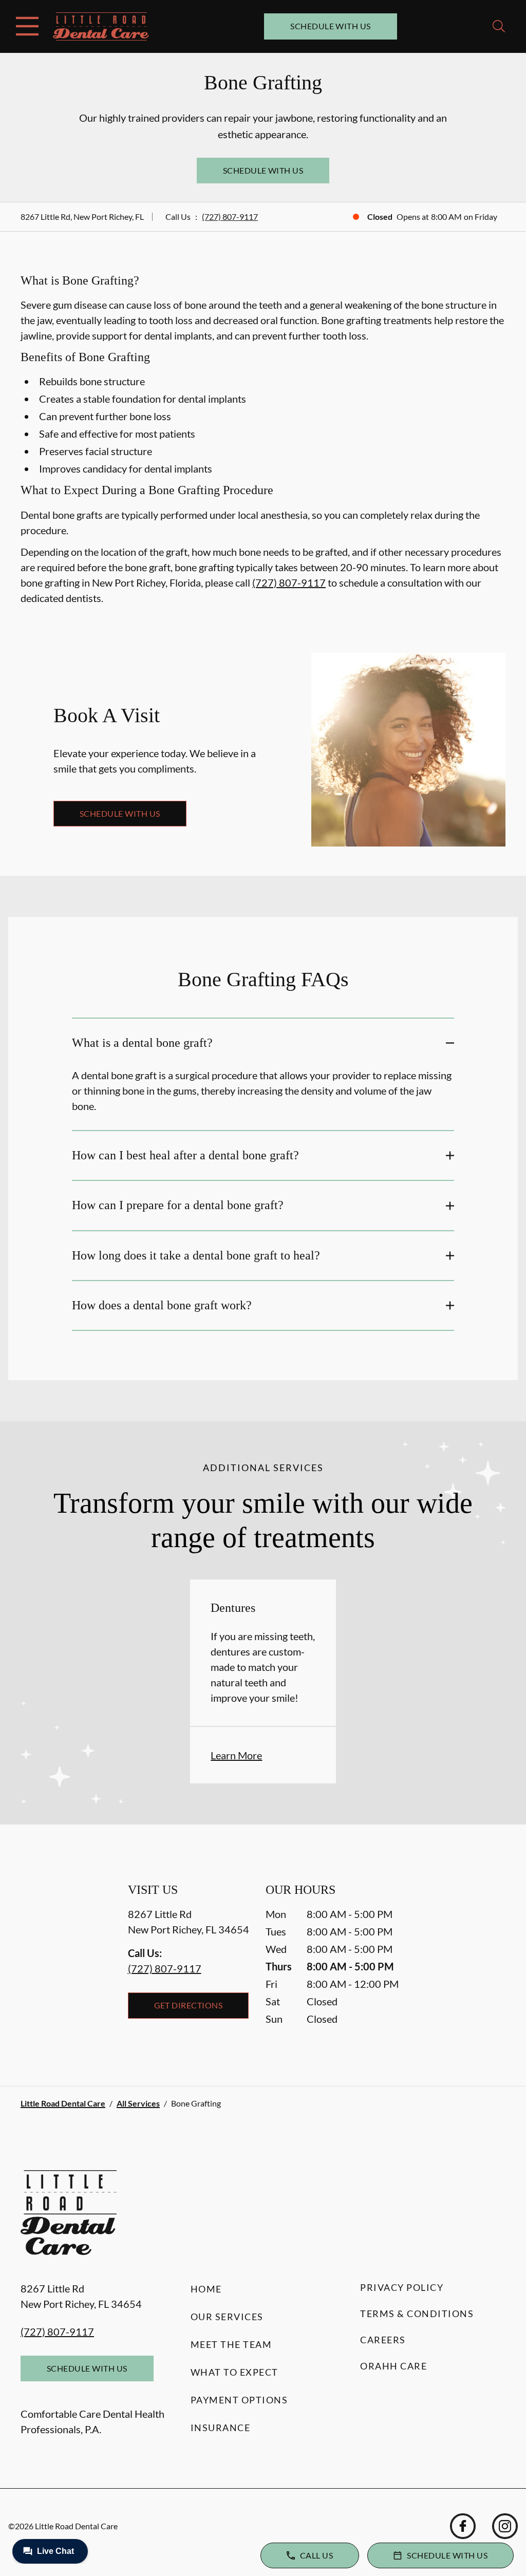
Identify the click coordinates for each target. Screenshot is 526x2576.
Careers (383, 2340)
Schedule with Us (331, 26)
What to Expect (234, 2372)
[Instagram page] (505, 2526)
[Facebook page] (463, 2526)
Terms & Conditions (417, 2314)
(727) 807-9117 (230, 217)
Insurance (221, 2428)
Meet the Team (231, 2344)
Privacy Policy (402, 2287)
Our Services (227, 2317)
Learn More (236, 1755)
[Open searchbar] (499, 26)
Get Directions (189, 2005)
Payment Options (239, 2400)
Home (206, 2289)
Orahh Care (393, 2366)
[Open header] (27, 26)
